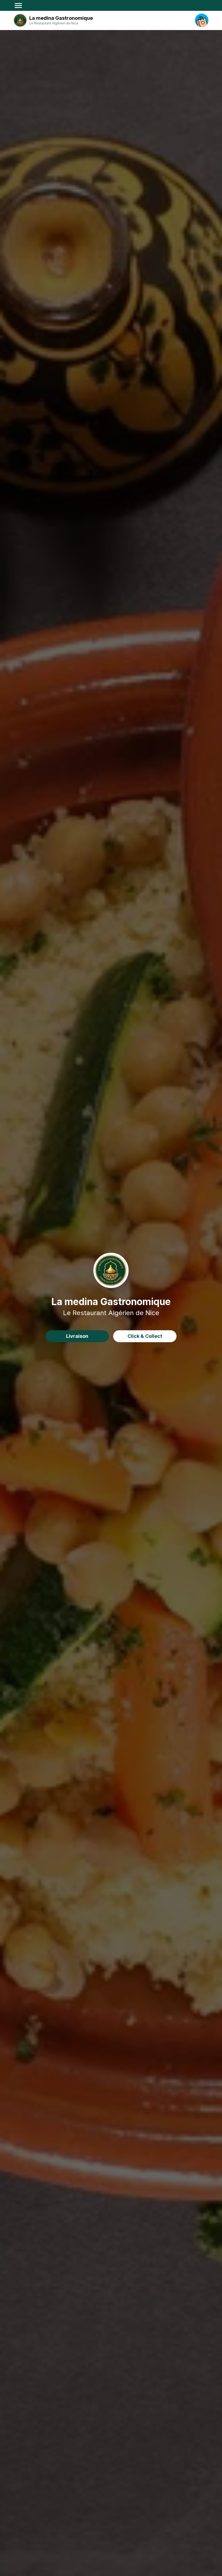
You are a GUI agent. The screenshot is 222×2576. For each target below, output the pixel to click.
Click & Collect (145, 1336)
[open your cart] (202, 20)
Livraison (77, 1336)
